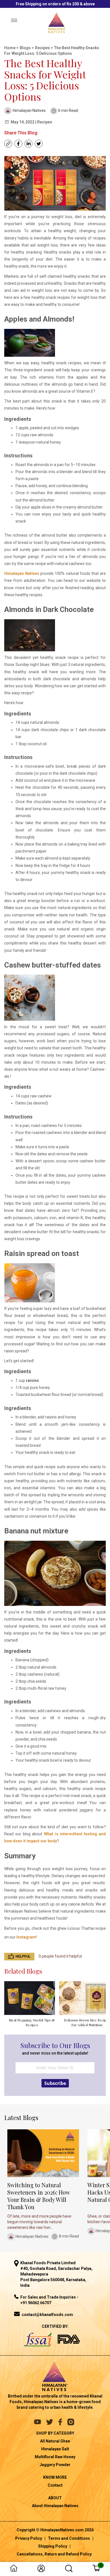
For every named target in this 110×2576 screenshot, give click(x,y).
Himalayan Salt (55, 2449)
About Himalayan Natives (55, 2506)
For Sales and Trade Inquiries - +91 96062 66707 (49, 2300)
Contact (55, 2485)
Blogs (26, 48)
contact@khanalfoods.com (47, 2315)
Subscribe (55, 2083)
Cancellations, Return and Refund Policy (54, 2554)
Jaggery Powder (55, 2465)
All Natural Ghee (55, 2441)
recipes (43, 48)
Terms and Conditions (69, 2538)
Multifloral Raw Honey (55, 2457)
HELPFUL (23, 1956)
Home (10, 48)
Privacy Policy (29, 2538)
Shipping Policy (53, 2546)
